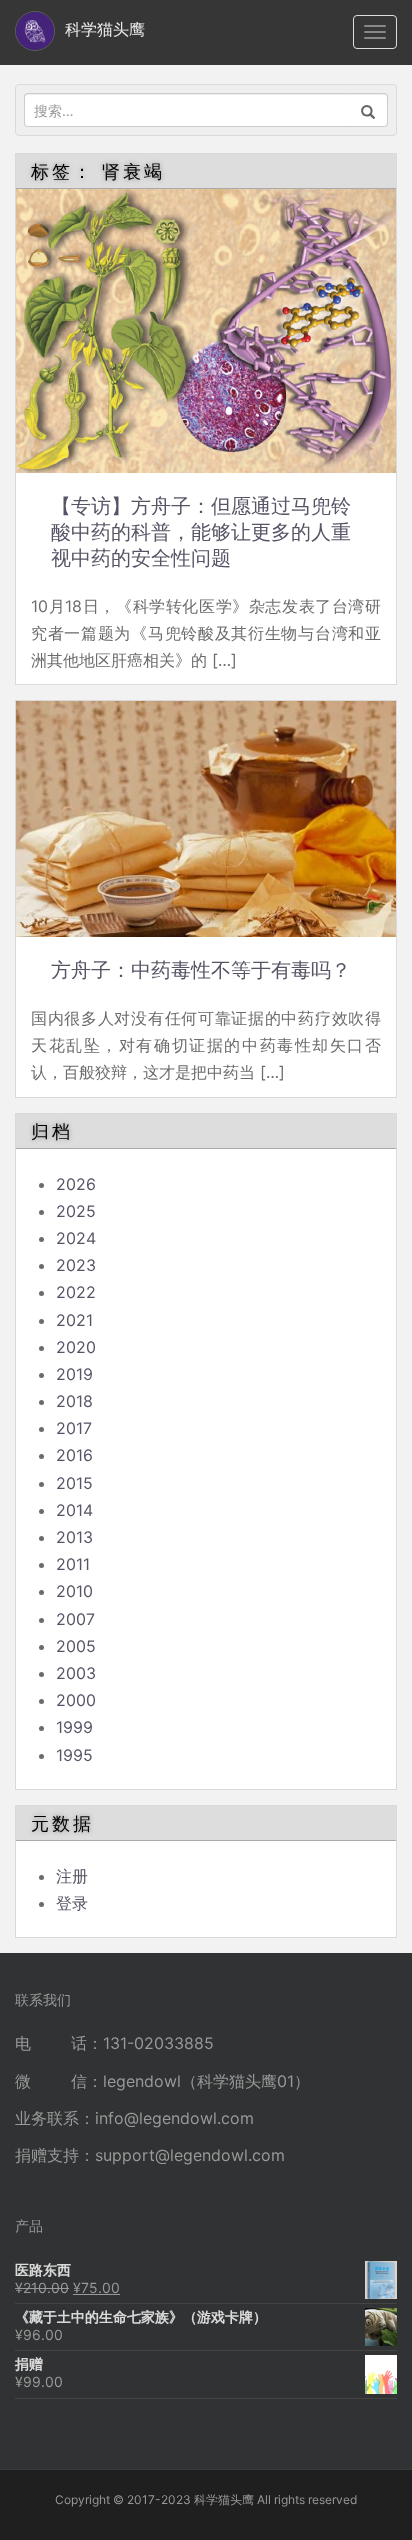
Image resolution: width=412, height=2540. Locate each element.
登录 (72, 1903)
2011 (73, 1564)
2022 (76, 1292)
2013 (74, 1537)
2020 (76, 1347)
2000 (76, 1700)
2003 (76, 1673)
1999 (74, 1727)
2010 (74, 1591)
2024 (76, 1238)
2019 (74, 1374)
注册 (72, 1876)
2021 (74, 1320)
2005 (76, 1646)
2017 (74, 1428)
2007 (75, 1619)
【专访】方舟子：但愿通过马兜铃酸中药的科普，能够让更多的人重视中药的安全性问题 (201, 532)
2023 (76, 1265)
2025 (76, 1211)
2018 (74, 1401)
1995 (74, 1755)
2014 (74, 1510)
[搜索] (368, 110)
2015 (74, 1483)
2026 (76, 1184)
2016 (74, 1455)
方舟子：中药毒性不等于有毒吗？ (201, 970)
